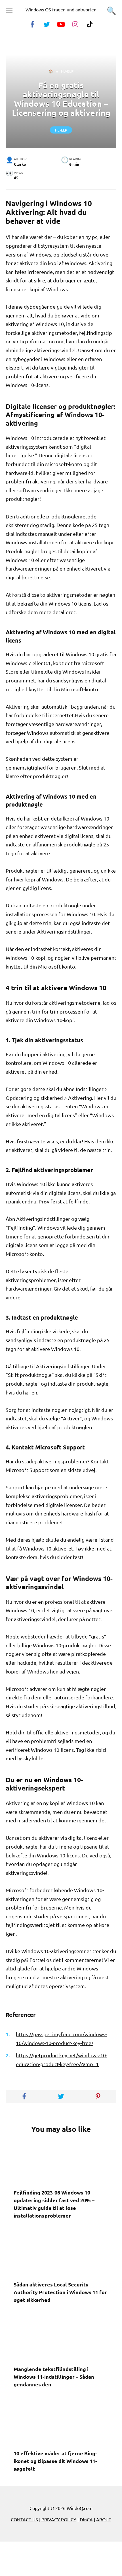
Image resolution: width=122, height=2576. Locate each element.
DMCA (86, 2519)
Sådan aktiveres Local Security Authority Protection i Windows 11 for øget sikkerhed (60, 2292)
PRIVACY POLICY (59, 2519)
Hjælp (61, 130)
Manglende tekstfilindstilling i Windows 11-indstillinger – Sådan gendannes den (54, 2376)
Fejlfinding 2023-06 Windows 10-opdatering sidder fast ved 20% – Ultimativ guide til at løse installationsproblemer (54, 2204)
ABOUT (104, 2519)
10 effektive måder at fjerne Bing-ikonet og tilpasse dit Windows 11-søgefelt (55, 2461)
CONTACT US (24, 2519)
